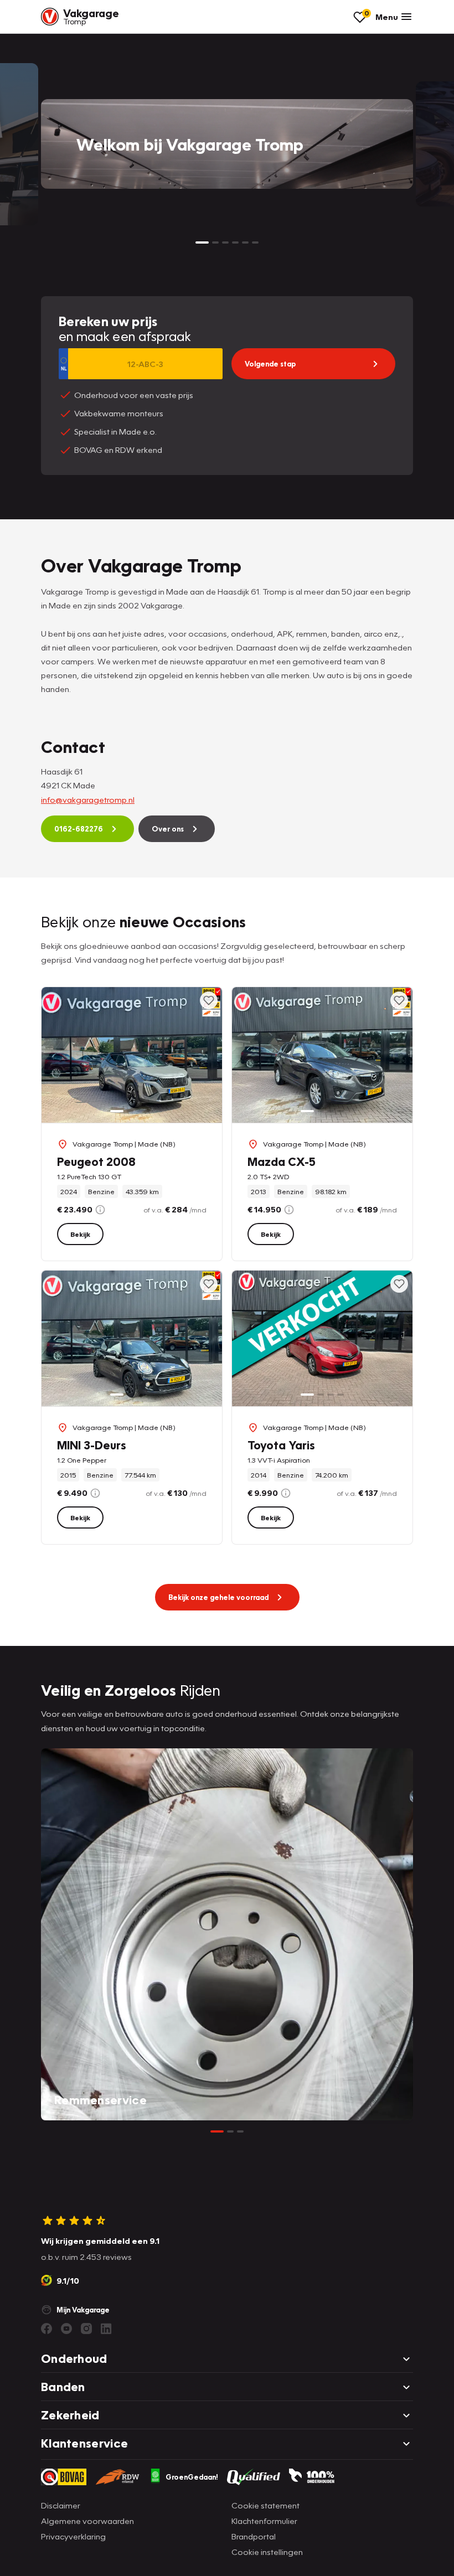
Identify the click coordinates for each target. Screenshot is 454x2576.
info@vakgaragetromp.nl (88, 799)
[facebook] (47, 2329)
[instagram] (86, 2329)
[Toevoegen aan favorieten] (209, 1000)
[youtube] (66, 2329)
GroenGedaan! (192, 2477)
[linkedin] (106, 2329)
